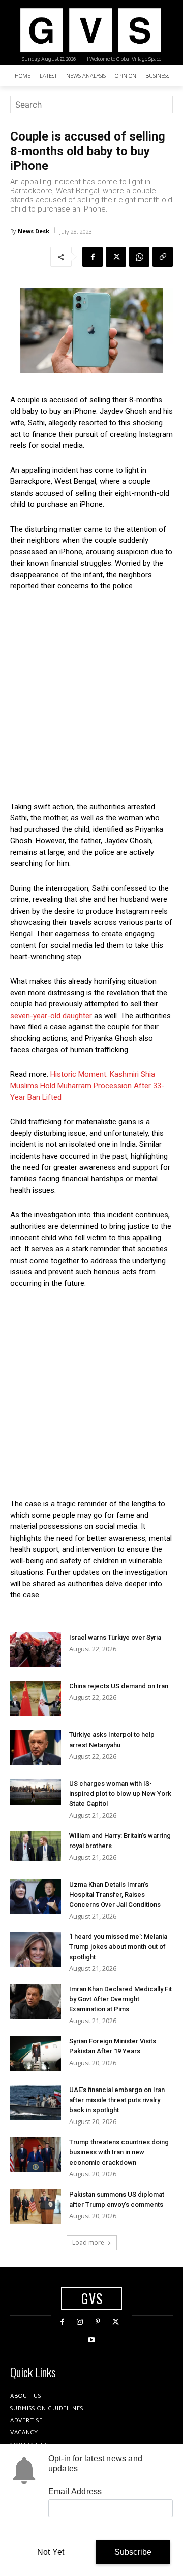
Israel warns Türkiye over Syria (115, 1637)
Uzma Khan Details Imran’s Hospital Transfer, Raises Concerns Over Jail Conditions (115, 1894)
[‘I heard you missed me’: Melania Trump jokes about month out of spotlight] (36, 1949)
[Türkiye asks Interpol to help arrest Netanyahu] (36, 1747)
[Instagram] (80, 2322)
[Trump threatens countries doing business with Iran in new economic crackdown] (36, 2155)
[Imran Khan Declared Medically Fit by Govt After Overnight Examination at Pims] (36, 2001)
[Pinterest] (98, 2322)
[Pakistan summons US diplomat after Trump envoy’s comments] (36, 2207)
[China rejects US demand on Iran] (36, 1699)
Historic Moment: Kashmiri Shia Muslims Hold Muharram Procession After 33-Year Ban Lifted (87, 1086)
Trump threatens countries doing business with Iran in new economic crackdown (119, 2152)
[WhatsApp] (139, 257)
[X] (116, 257)
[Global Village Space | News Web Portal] (90, 30)
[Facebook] (93, 257)
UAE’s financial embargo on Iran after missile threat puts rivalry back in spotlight (117, 2100)
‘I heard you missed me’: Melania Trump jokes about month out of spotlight (118, 1947)
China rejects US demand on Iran (119, 1686)
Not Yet (51, 2552)
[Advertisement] (91, 697)
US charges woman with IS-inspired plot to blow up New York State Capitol (120, 1794)
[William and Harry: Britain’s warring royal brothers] (36, 1846)
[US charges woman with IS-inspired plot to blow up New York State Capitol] (36, 1792)
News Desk (34, 231)
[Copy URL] (163, 257)
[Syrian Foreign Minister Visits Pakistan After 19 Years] (36, 2054)
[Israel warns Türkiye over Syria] (36, 1650)
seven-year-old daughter (51, 1016)
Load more (88, 2242)
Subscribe (133, 2552)
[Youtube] (91, 2340)
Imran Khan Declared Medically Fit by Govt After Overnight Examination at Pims (120, 1999)
